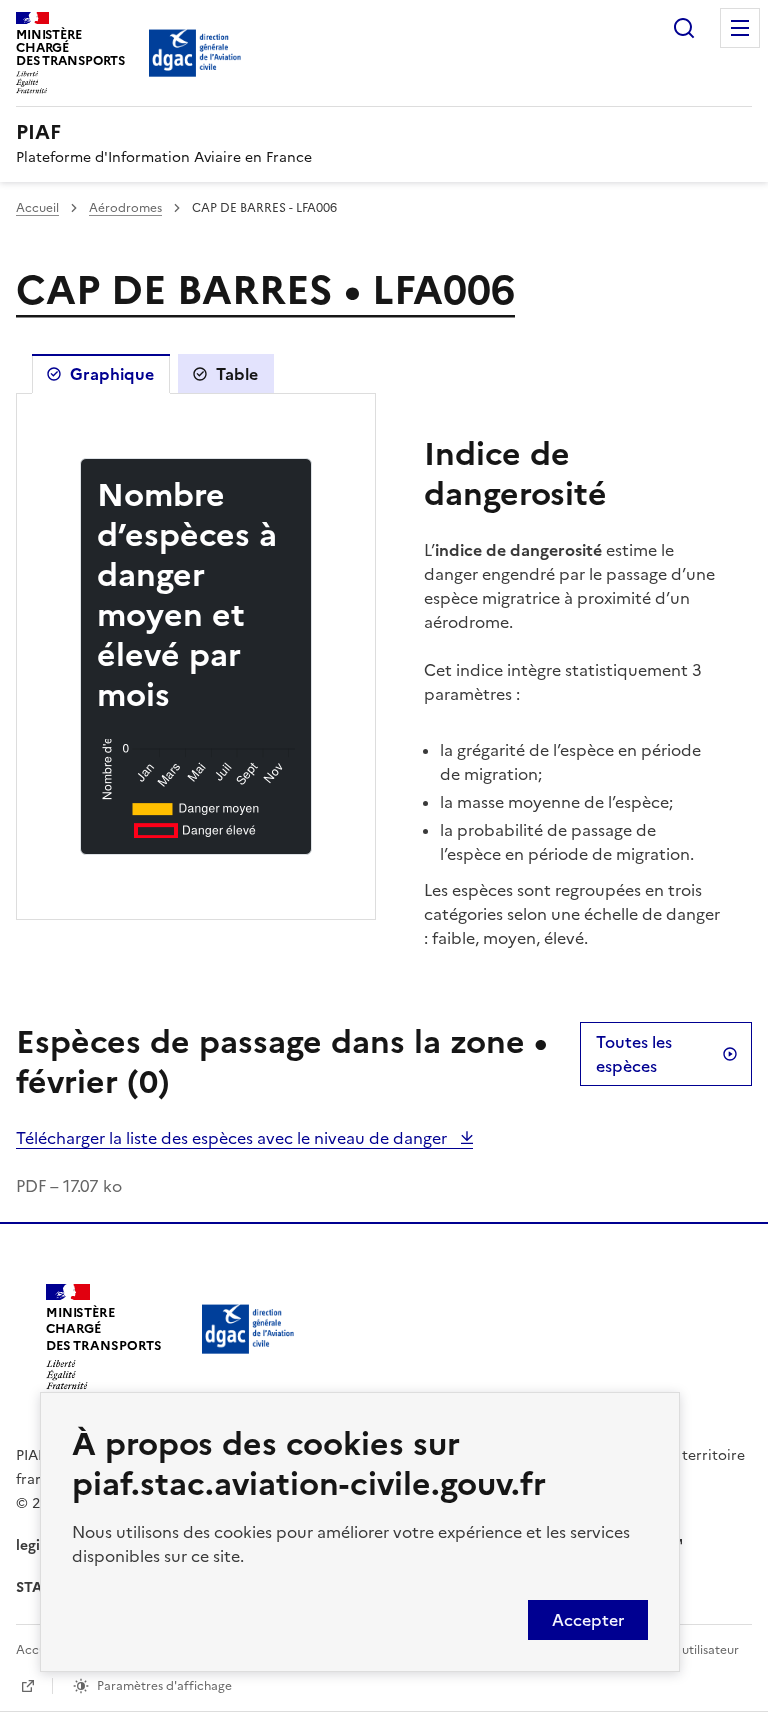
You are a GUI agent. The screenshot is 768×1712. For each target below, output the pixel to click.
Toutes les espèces (634, 1054)
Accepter (588, 1620)
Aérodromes (125, 208)
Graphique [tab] (112, 374)
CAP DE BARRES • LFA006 (265, 290)
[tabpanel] (196, 656)
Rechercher (684, 28)
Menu (740, 28)
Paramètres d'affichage (164, 1686)
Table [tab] (237, 374)
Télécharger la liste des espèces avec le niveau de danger (233, 1138)
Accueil (37, 208)
